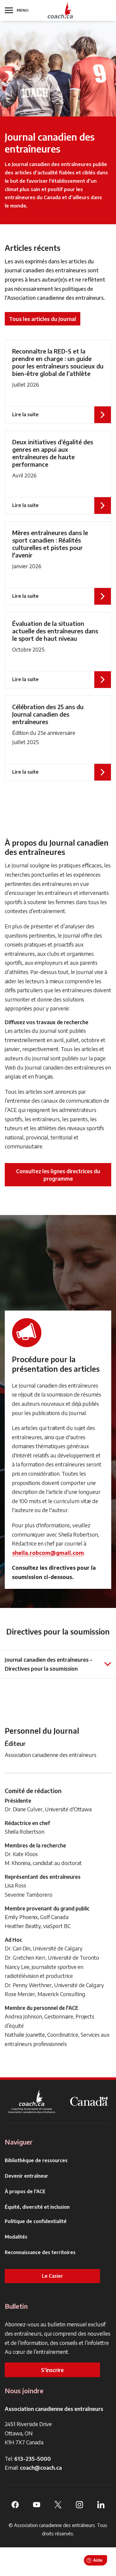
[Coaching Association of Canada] (32, 2101)
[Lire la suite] (58, 382)
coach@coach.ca (41, 2467)
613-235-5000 (33, 2459)
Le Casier (52, 2276)
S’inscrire (52, 2370)
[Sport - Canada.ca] (89, 2101)
